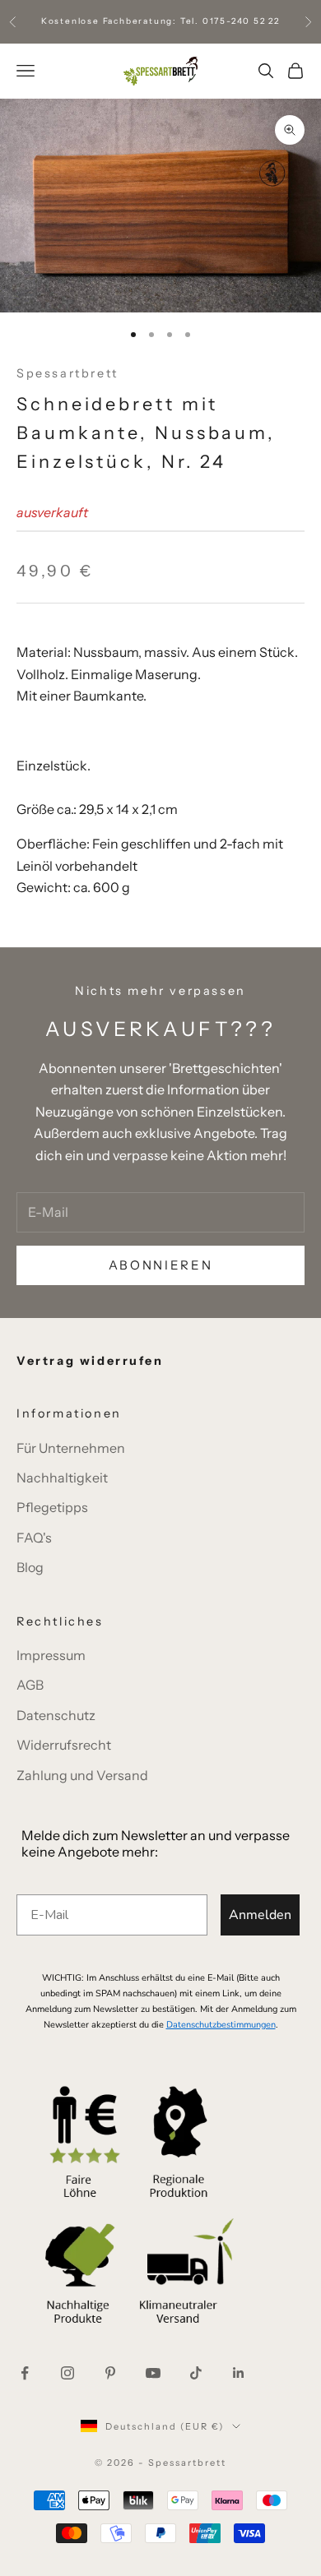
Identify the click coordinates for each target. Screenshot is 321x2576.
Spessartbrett (67, 373)
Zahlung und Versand (82, 1775)
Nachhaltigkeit (62, 1478)
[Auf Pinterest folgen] (110, 2373)
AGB (30, 1685)
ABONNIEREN (161, 1265)
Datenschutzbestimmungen (221, 2025)
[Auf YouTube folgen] (153, 2373)
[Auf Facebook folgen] (25, 2373)
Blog (30, 1567)
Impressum (51, 1655)
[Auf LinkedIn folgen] (239, 2373)
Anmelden (260, 1915)
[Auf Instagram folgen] (67, 2373)
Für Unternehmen (71, 1448)
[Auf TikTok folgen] (196, 2373)
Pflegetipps (52, 1507)
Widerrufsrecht (64, 1745)
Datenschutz (56, 1715)
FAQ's (34, 1538)
